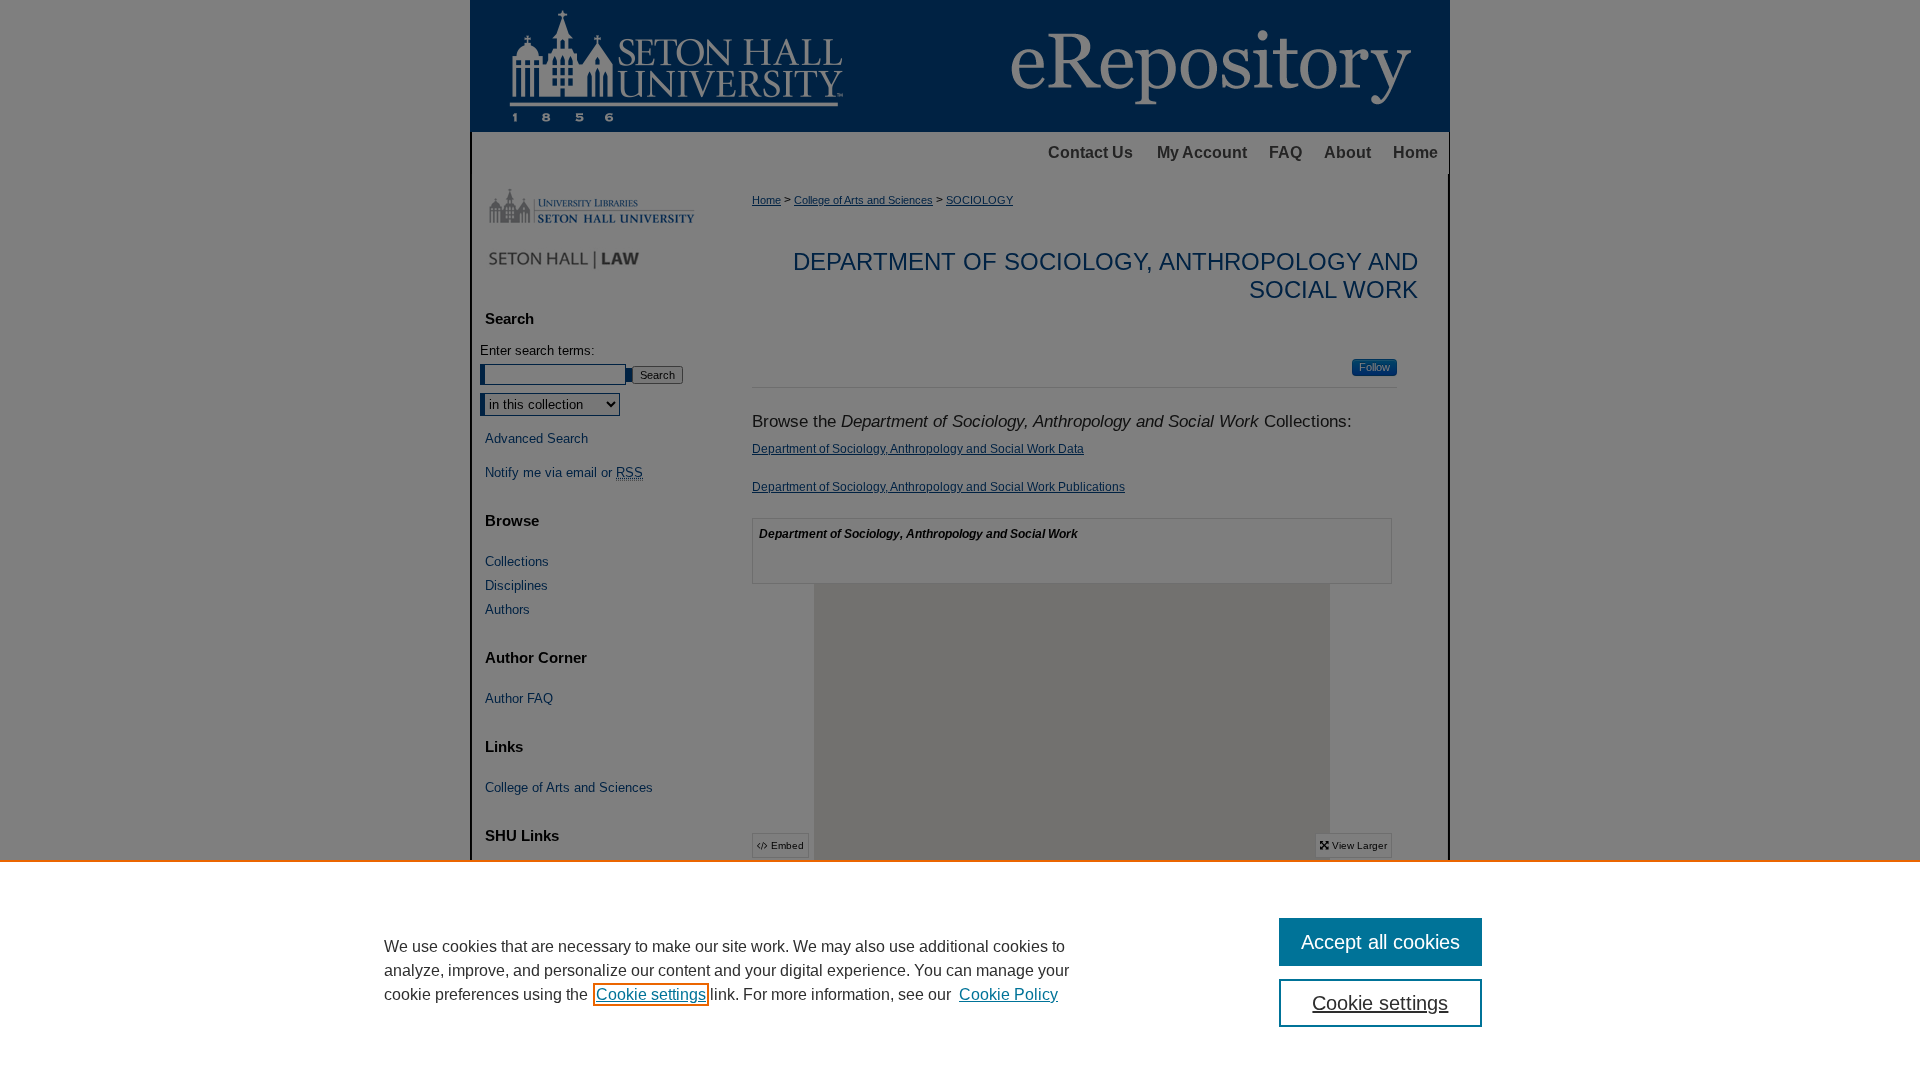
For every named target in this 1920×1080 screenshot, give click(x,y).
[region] (960, 970)
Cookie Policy (1008, 994)
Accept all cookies (1380, 942)
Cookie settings (651, 994)
